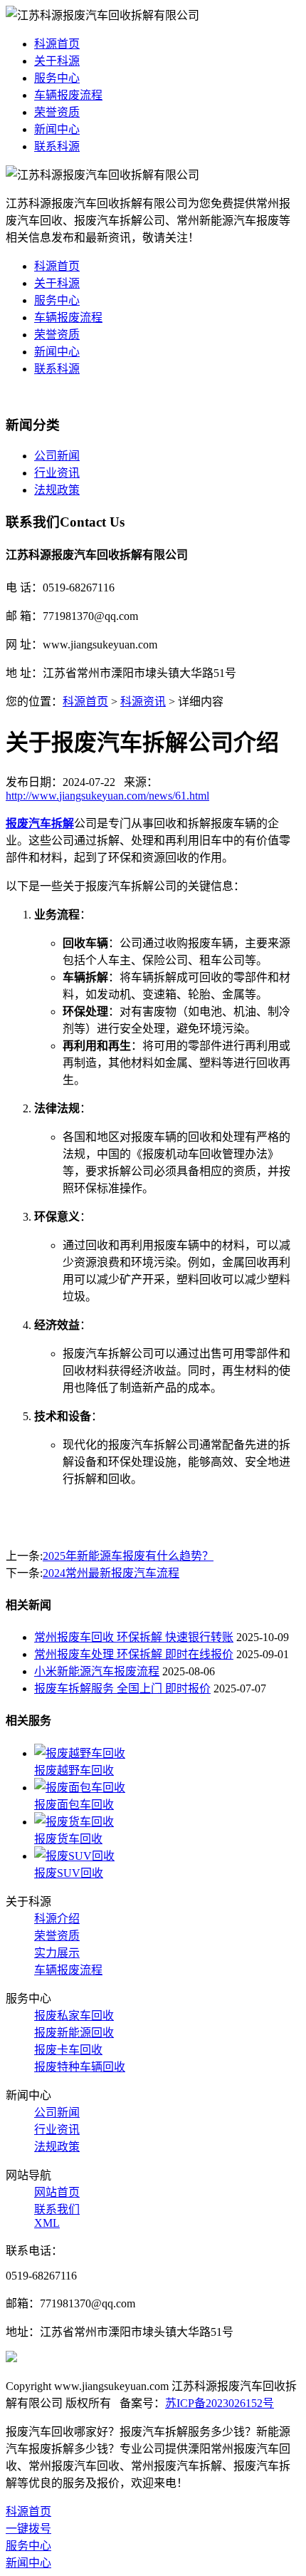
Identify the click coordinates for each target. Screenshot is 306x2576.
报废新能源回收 (74, 2033)
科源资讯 (143, 702)
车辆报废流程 (68, 95)
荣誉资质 (57, 112)
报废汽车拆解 (40, 823)
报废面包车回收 (74, 1805)
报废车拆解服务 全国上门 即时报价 (122, 1688)
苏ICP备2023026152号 (220, 2403)
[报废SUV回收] (74, 1856)
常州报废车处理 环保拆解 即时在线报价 (134, 1654)
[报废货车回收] (74, 1822)
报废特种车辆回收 (80, 2067)
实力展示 (57, 1953)
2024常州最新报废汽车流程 (111, 1573)
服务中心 (57, 78)
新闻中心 (57, 129)
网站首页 (57, 2192)
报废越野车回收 (74, 1770)
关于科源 (57, 61)
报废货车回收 (68, 1839)
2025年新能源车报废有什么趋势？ (128, 1556)
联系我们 (57, 2209)
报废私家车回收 (74, 2016)
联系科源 (57, 146)
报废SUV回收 (69, 1873)
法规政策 (57, 490)
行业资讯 (57, 473)
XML (47, 2223)
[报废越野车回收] (80, 1753)
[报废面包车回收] (80, 1788)
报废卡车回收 (68, 2050)
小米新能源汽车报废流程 (97, 1671)
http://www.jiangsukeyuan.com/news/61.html (107, 796)
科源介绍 (57, 1919)
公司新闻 (57, 456)
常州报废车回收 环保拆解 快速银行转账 (134, 1637)
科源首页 (57, 44)
